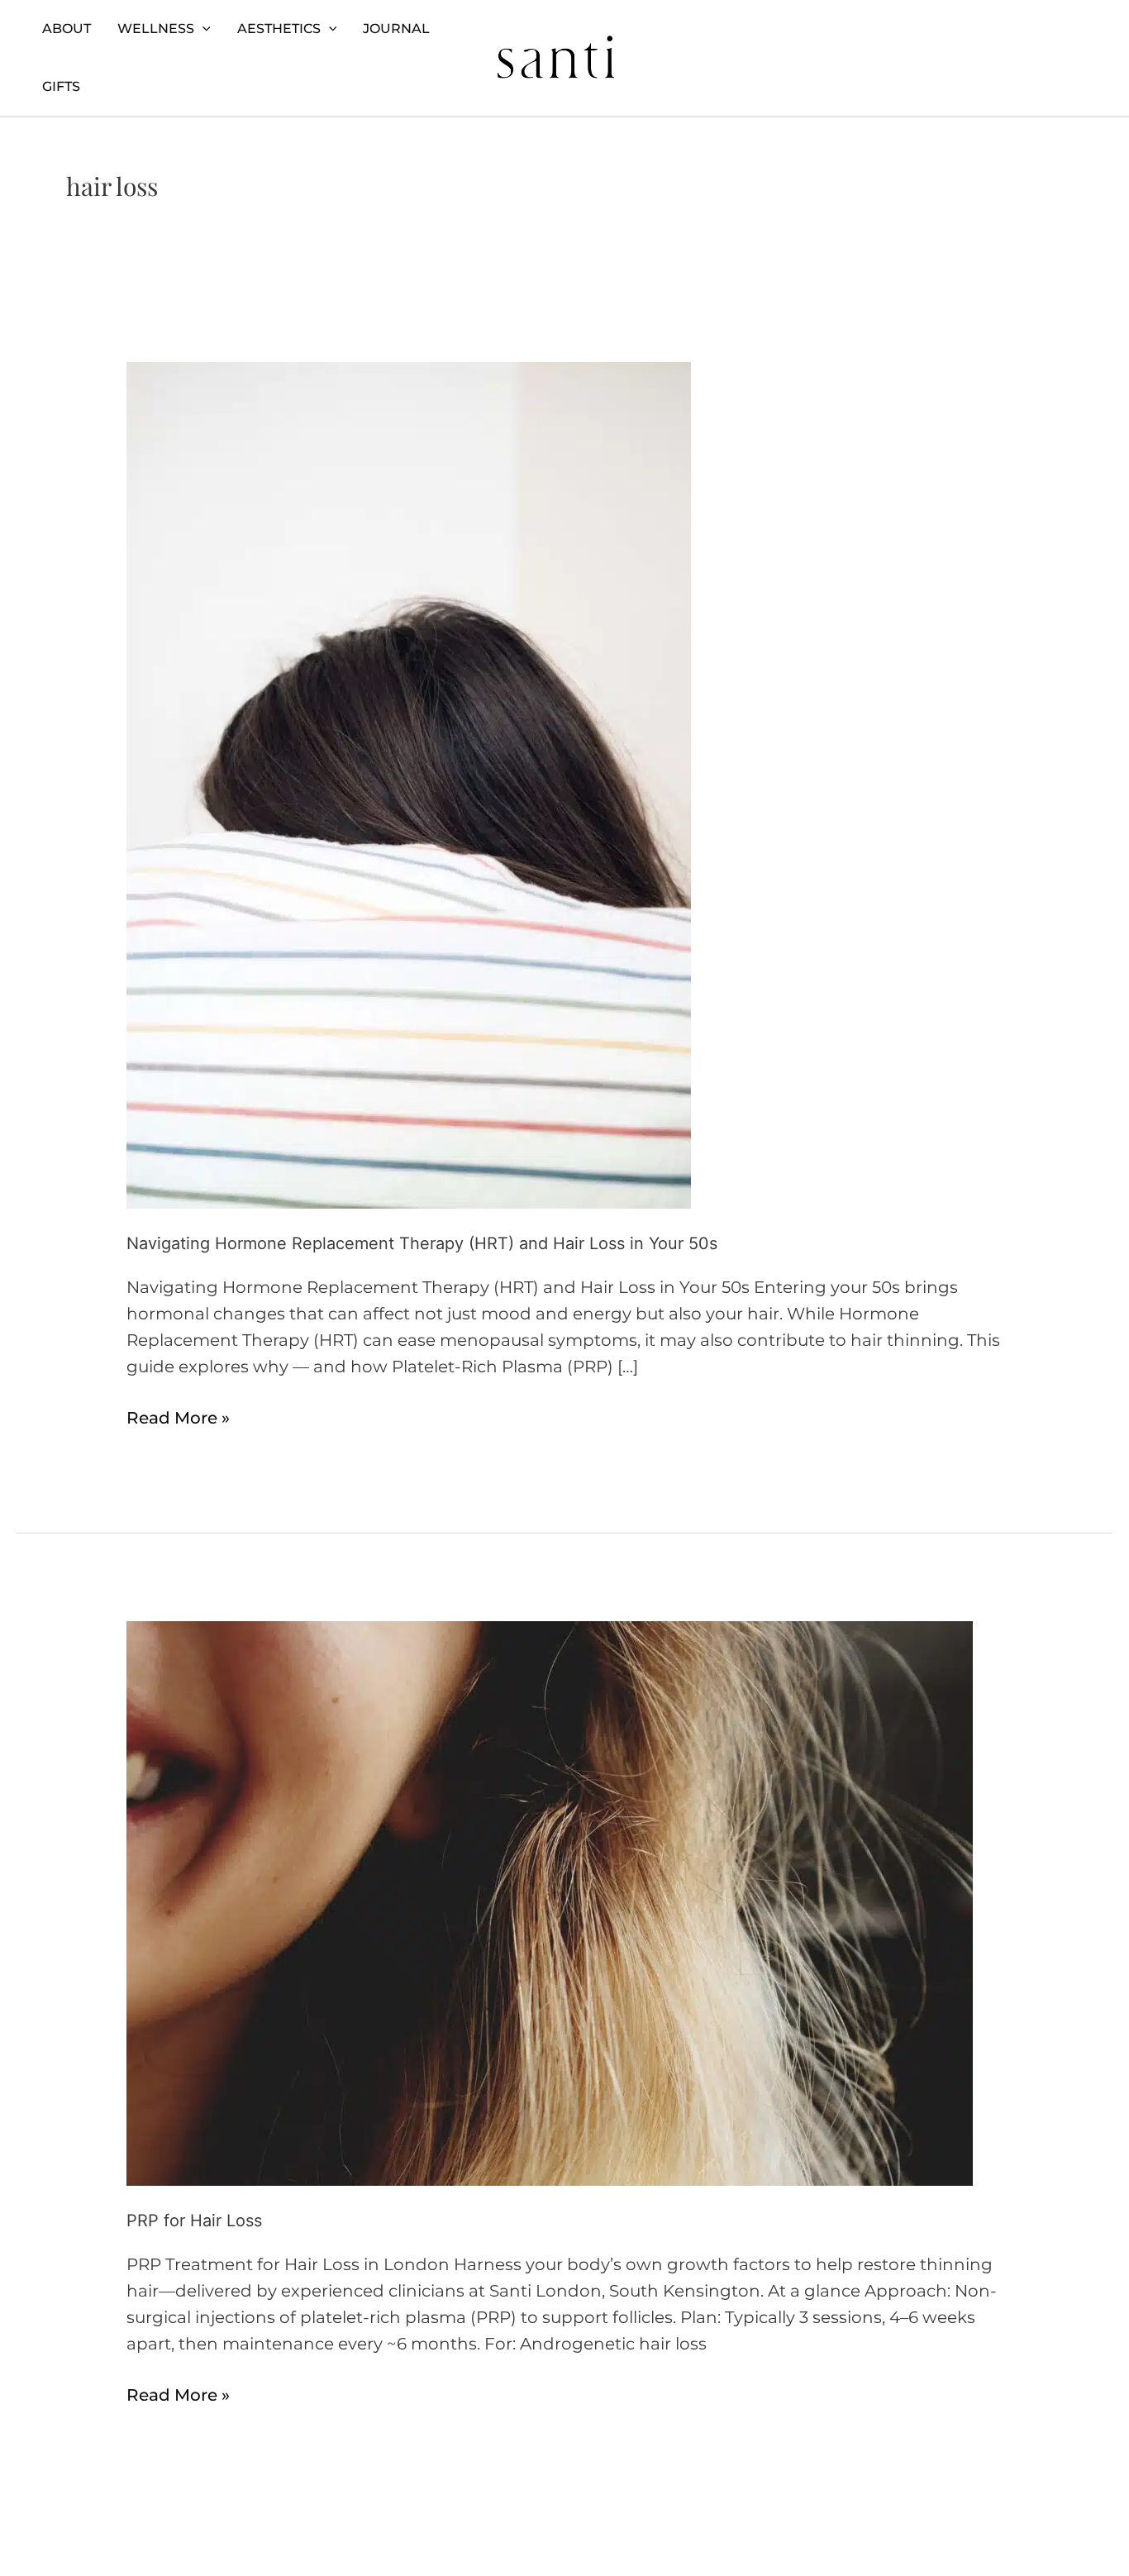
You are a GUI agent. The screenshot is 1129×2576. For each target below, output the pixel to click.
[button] (202, 29)
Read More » (178, 1416)
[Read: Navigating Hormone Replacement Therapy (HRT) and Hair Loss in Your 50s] (409, 784)
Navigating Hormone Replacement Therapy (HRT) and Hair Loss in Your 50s (422, 1243)
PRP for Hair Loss (194, 2221)
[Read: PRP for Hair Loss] (550, 1902)
